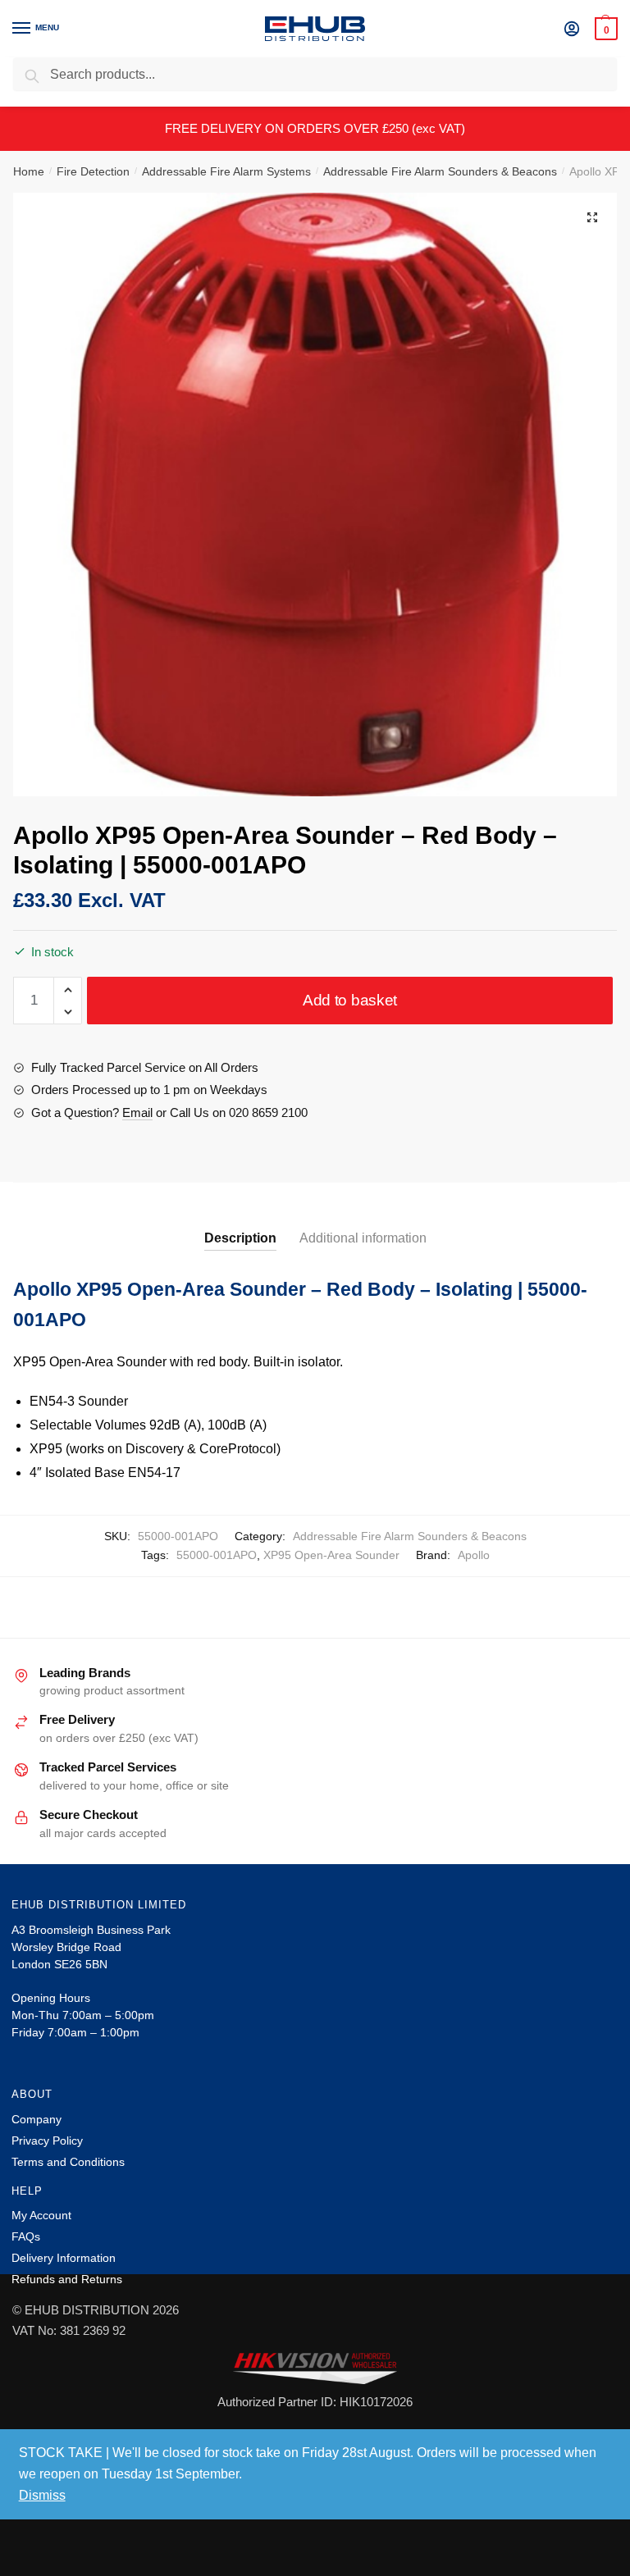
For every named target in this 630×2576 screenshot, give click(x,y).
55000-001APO (217, 1555)
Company (37, 2119)
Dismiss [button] (42, 2495)
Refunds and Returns (67, 2279)
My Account (41, 2215)
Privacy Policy (47, 2141)
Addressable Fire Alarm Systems (226, 171)
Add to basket (350, 1000)
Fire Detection (93, 171)
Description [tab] (240, 1238)
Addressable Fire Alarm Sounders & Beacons (440, 171)
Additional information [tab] (363, 1238)
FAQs (26, 2236)
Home (29, 171)
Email (137, 1112)
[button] (592, 217)
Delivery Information (64, 2258)
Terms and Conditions (68, 2162)
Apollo (474, 1555)
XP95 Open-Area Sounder (331, 1555)
